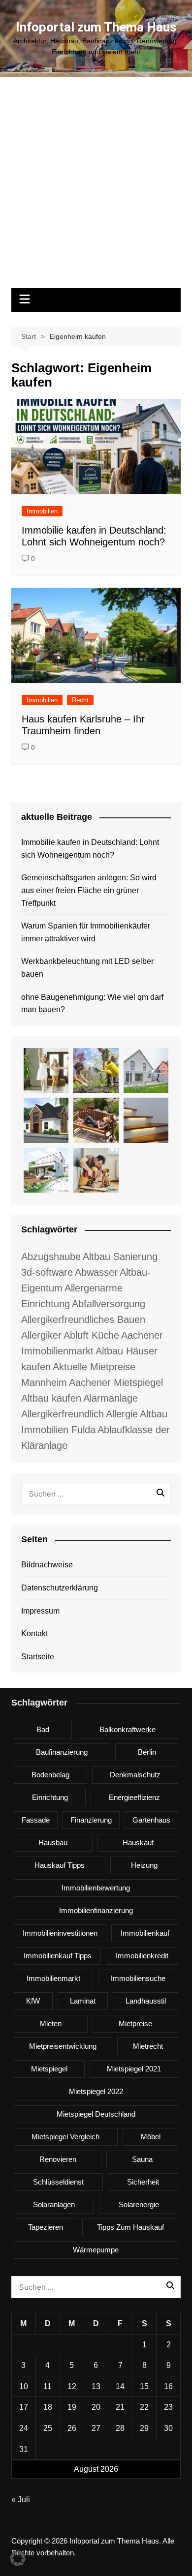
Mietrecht (148, 2046)
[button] (18, 2558)
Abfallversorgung (109, 1304)
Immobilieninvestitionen (60, 1933)
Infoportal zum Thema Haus (96, 27)
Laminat (83, 2001)
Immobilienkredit (142, 1956)
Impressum (40, 1611)
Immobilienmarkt (53, 1978)
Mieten (51, 2023)
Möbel (151, 2137)
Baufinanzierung (62, 1752)
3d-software (47, 1272)
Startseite (38, 1657)
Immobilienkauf (145, 1933)
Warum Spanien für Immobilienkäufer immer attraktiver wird (86, 932)
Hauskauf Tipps (60, 1865)
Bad (43, 1729)
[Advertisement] (96, 187)
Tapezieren (46, 2227)
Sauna (142, 2159)
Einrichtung (50, 1797)
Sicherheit (143, 2182)
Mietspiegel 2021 (134, 2069)
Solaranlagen (54, 2204)
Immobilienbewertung (96, 1888)
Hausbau (53, 1842)
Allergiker (41, 1335)
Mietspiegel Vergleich (65, 2137)
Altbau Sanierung (120, 1257)
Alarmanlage (111, 1398)
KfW (33, 2001)
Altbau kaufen (51, 1398)
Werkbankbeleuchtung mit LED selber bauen (87, 968)
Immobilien (42, 511)
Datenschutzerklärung (60, 1588)
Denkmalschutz (135, 1775)
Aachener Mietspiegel (116, 1382)
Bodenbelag (50, 1775)
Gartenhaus (151, 1820)
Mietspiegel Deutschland (96, 2114)
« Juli (21, 2500)
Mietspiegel (49, 2069)
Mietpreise (135, 2023)
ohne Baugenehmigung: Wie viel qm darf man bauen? (92, 1003)
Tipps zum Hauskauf (130, 2227)
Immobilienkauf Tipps (58, 1956)
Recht (80, 700)
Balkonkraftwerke (128, 1729)
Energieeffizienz (134, 1797)
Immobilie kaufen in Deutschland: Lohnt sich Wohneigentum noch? (90, 849)
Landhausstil (146, 2001)
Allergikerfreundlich (63, 1414)
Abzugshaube (51, 1257)
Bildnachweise (47, 1565)
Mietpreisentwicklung (63, 2046)
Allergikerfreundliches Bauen (83, 1319)
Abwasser (96, 1272)
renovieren (58, 2159)
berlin (147, 1752)
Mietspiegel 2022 (96, 2091)
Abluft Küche (91, 1335)
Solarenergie (139, 2204)
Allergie (122, 1414)
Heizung (144, 1865)
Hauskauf (138, 1842)
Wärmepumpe (96, 2250)
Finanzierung (91, 1820)
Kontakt (34, 1633)
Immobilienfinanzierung (96, 1910)
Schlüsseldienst (58, 2182)
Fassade (36, 1820)
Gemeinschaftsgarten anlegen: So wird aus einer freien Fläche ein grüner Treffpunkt (89, 890)
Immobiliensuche (138, 1978)
